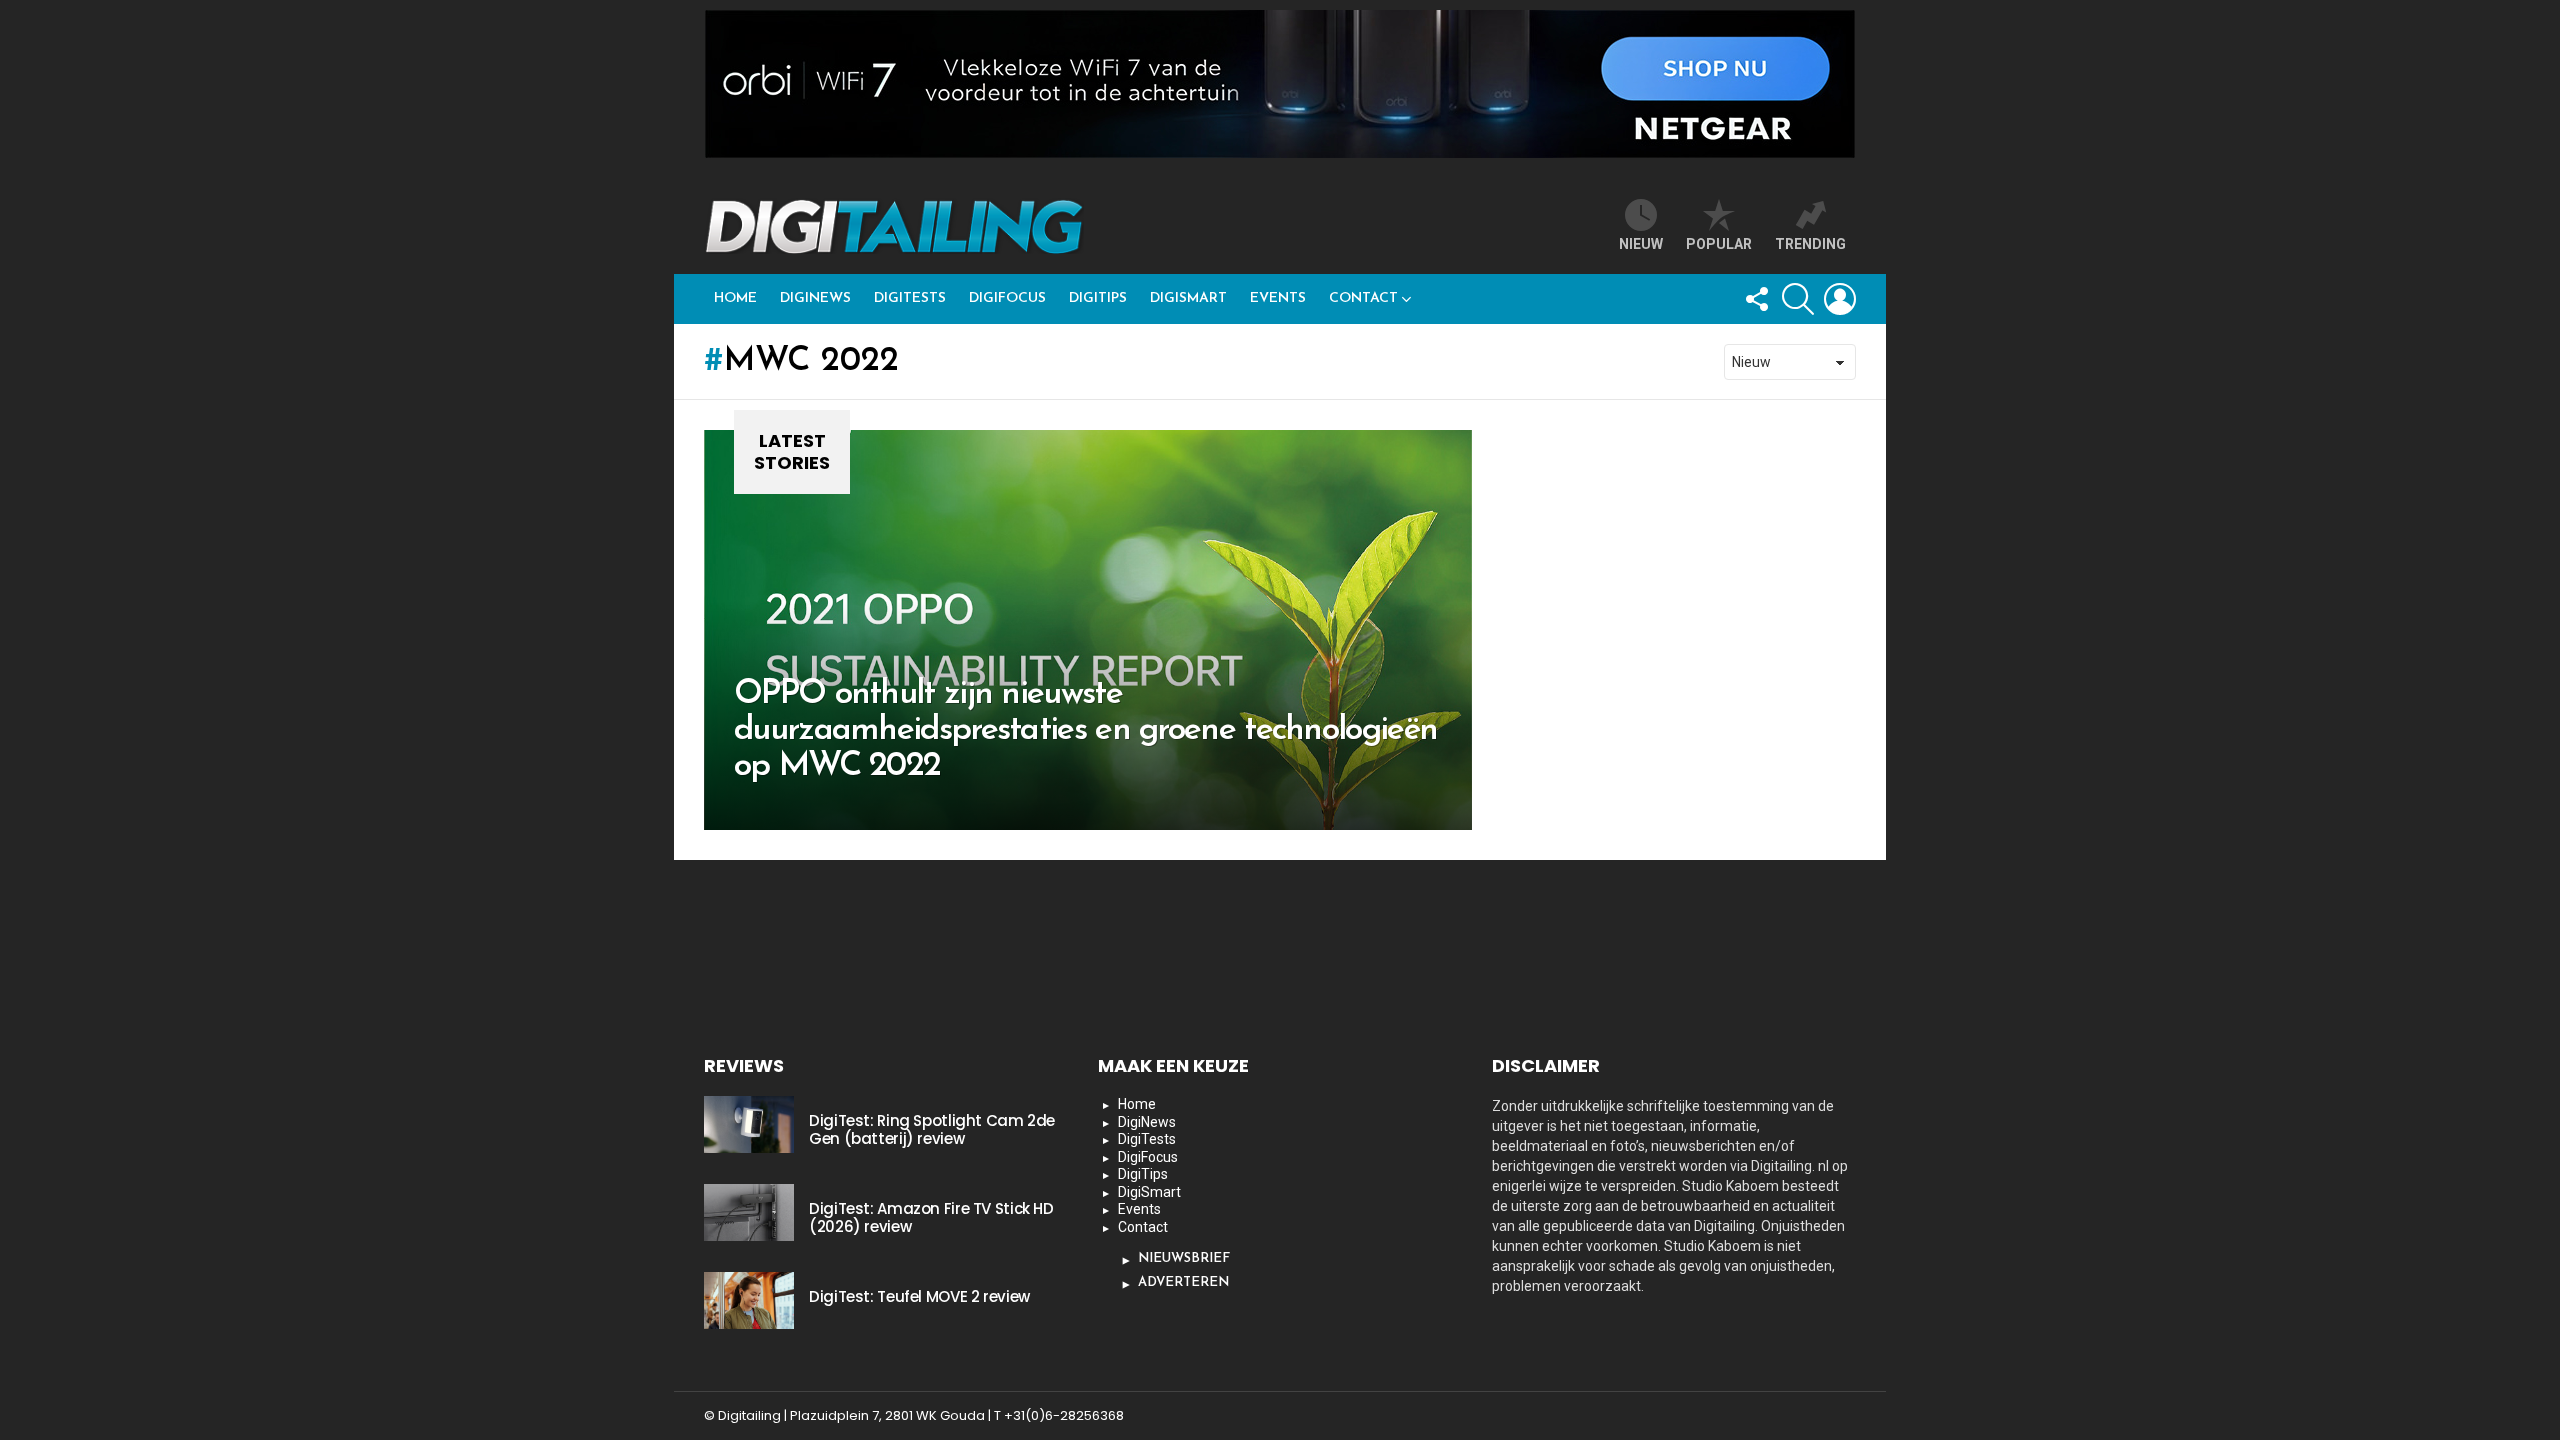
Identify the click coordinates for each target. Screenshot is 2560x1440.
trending (1810, 244)
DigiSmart (1188, 298)
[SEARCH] (1798, 299)
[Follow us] (1756, 299)
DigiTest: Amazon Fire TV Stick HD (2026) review (931, 1217)
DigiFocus (1007, 298)
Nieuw (1641, 244)
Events (1278, 298)
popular (1719, 244)
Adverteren (1183, 1282)
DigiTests (910, 298)
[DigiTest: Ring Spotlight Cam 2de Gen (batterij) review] (749, 1124)
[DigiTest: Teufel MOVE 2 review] (749, 1300)
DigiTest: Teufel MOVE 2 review (919, 1296)
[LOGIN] (1840, 299)
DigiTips (1098, 298)
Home (735, 298)
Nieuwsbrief (1184, 1258)
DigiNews (815, 298)
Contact (1363, 298)
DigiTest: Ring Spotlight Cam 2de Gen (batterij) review (932, 1129)
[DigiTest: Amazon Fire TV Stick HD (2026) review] (749, 1212)
